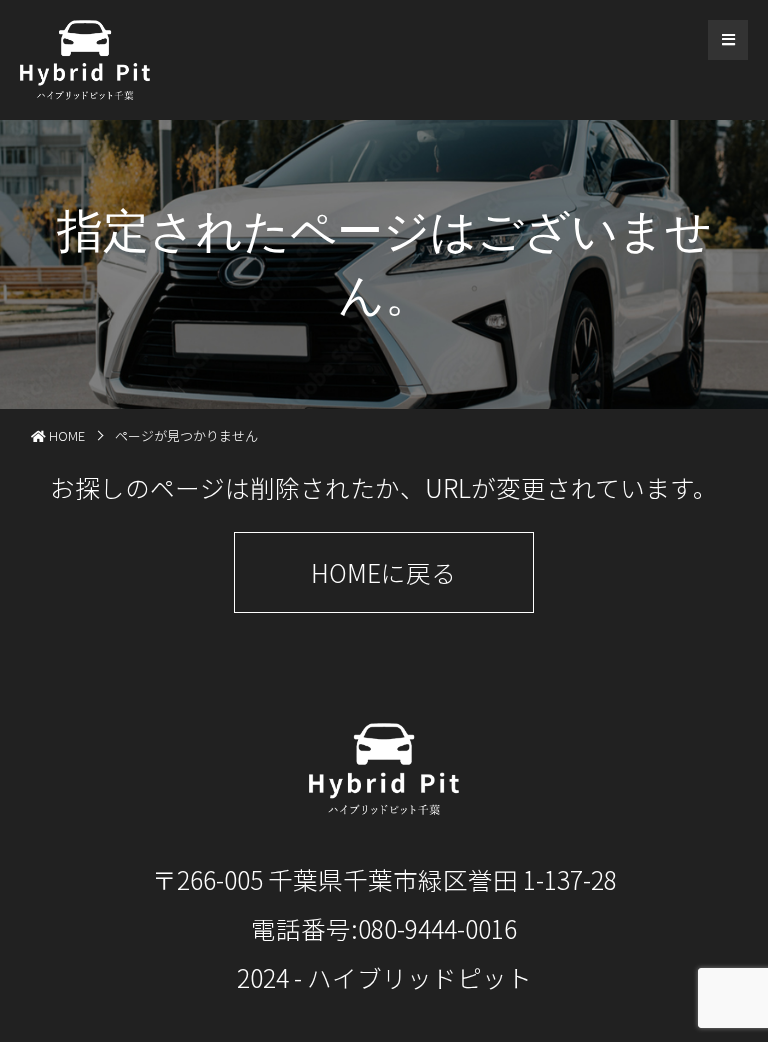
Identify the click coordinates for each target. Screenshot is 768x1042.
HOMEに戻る (383, 572)
